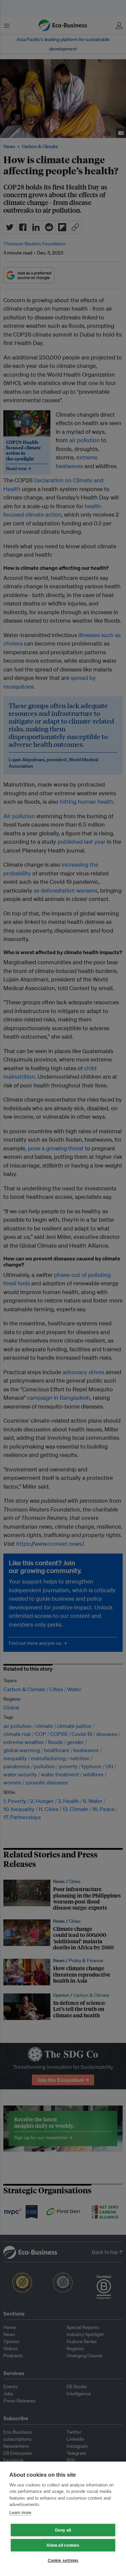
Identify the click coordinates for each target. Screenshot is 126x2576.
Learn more (20, 2513)
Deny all (63, 2530)
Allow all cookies (63, 2545)
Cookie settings (63, 2561)
